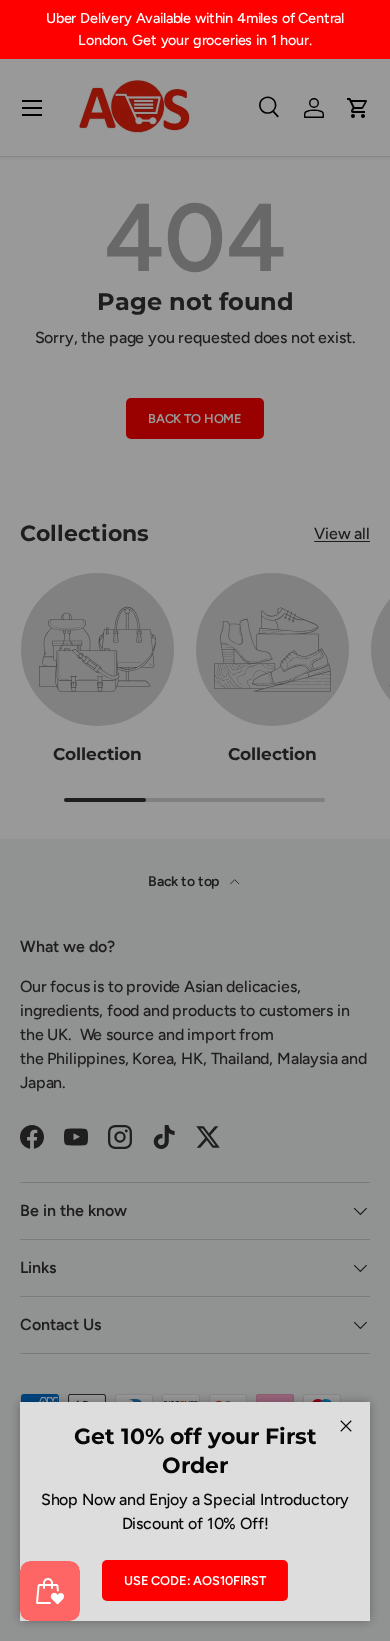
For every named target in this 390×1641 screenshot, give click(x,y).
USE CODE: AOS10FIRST (195, 1580)
